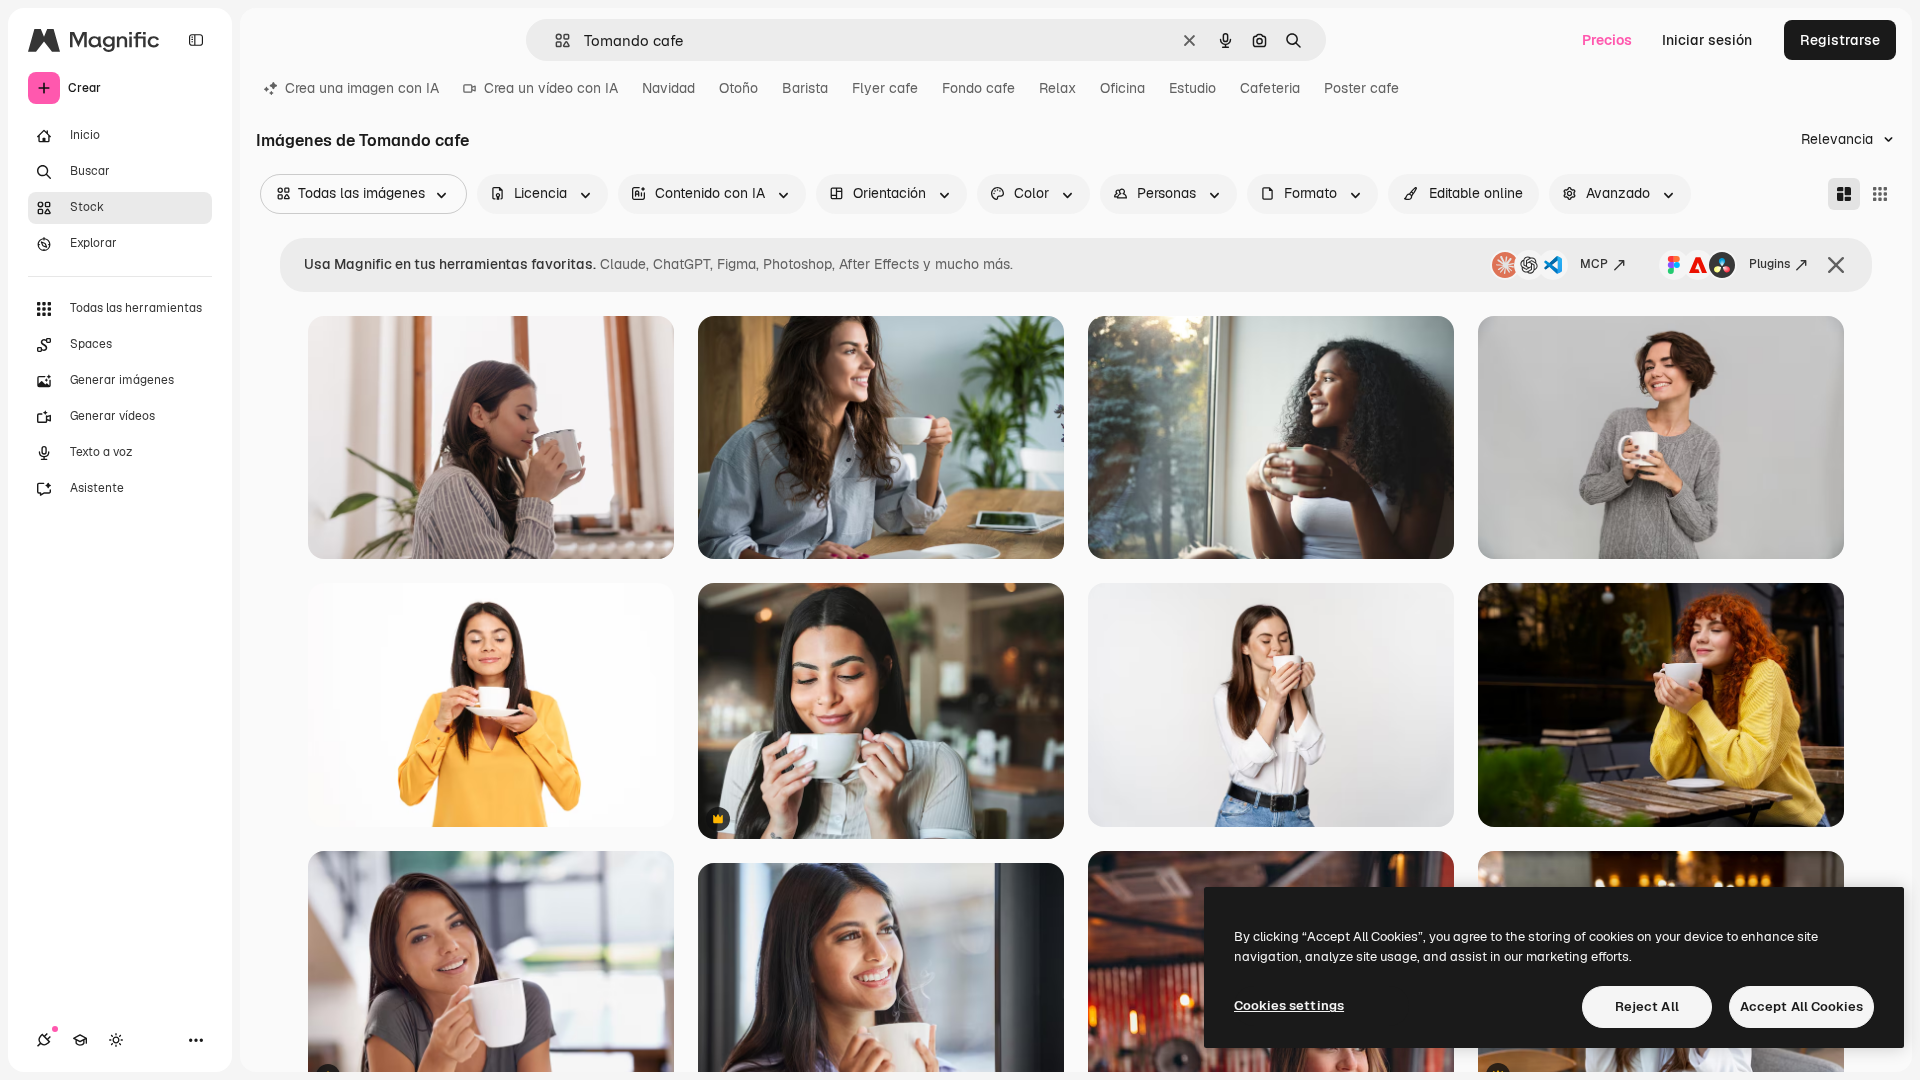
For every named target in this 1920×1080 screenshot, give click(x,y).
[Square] (1880, 194)
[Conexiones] (44, 1040)
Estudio (1192, 88)
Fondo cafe (978, 88)
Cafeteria (1270, 88)
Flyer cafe (885, 88)
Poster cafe (1361, 88)
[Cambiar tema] (116, 1040)
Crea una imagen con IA (362, 88)
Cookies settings (1289, 1005)
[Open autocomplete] (554, 40)
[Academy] (80, 1040)
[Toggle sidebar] (196, 40)
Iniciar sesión (1707, 40)
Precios (1607, 40)
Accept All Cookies (1801, 1006)
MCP (1594, 264)
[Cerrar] (1836, 265)
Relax (1057, 88)
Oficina (1122, 88)
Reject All (1647, 1006)
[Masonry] (1844, 194)
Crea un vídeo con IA (551, 88)
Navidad (668, 88)
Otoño (738, 88)
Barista (805, 88)
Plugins (1769, 264)
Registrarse (1840, 40)
